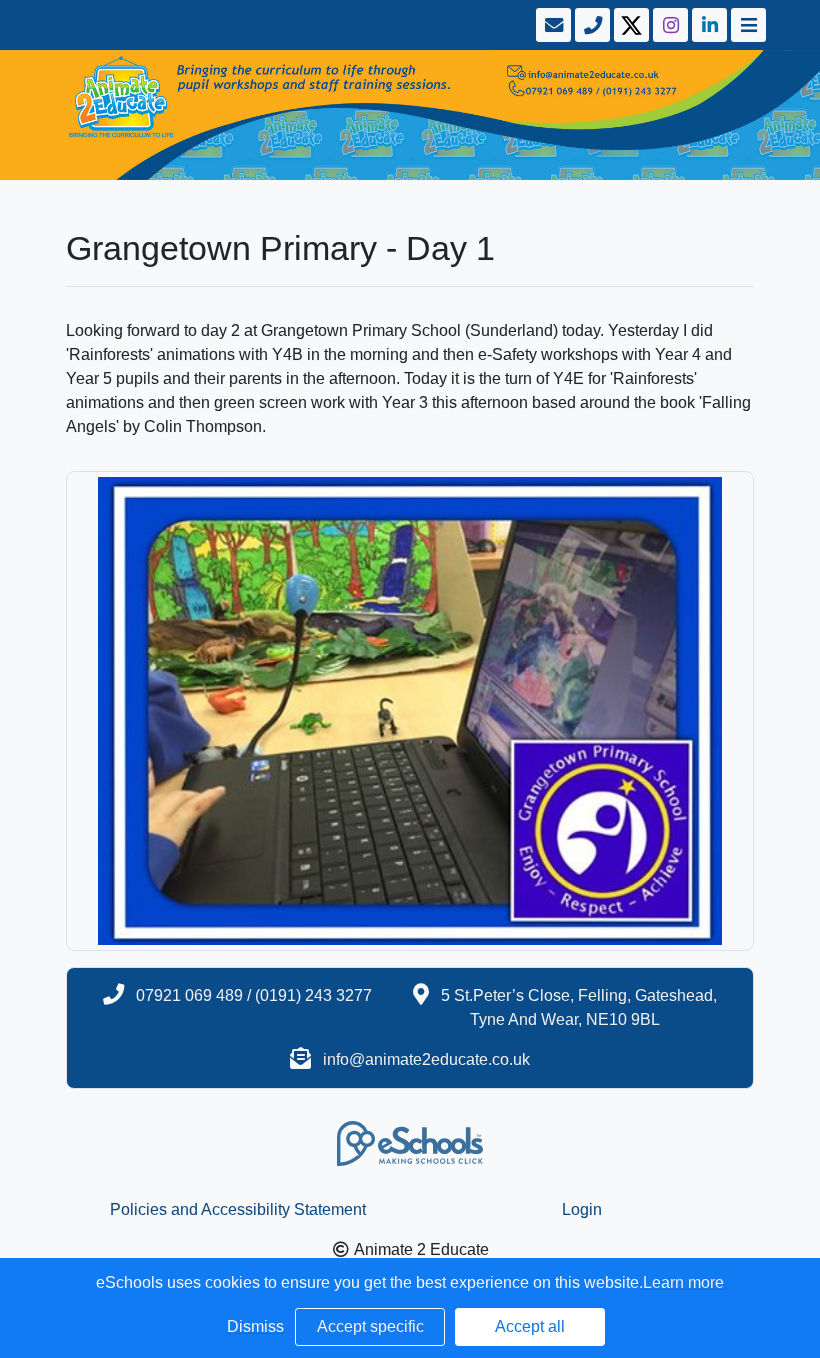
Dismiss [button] (255, 1326)
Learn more (683, 1282)
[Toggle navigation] (746, 25)
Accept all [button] (530, 1326)
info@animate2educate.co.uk (426, 1059)
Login (582, 1209)
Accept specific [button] (370, 1326)
